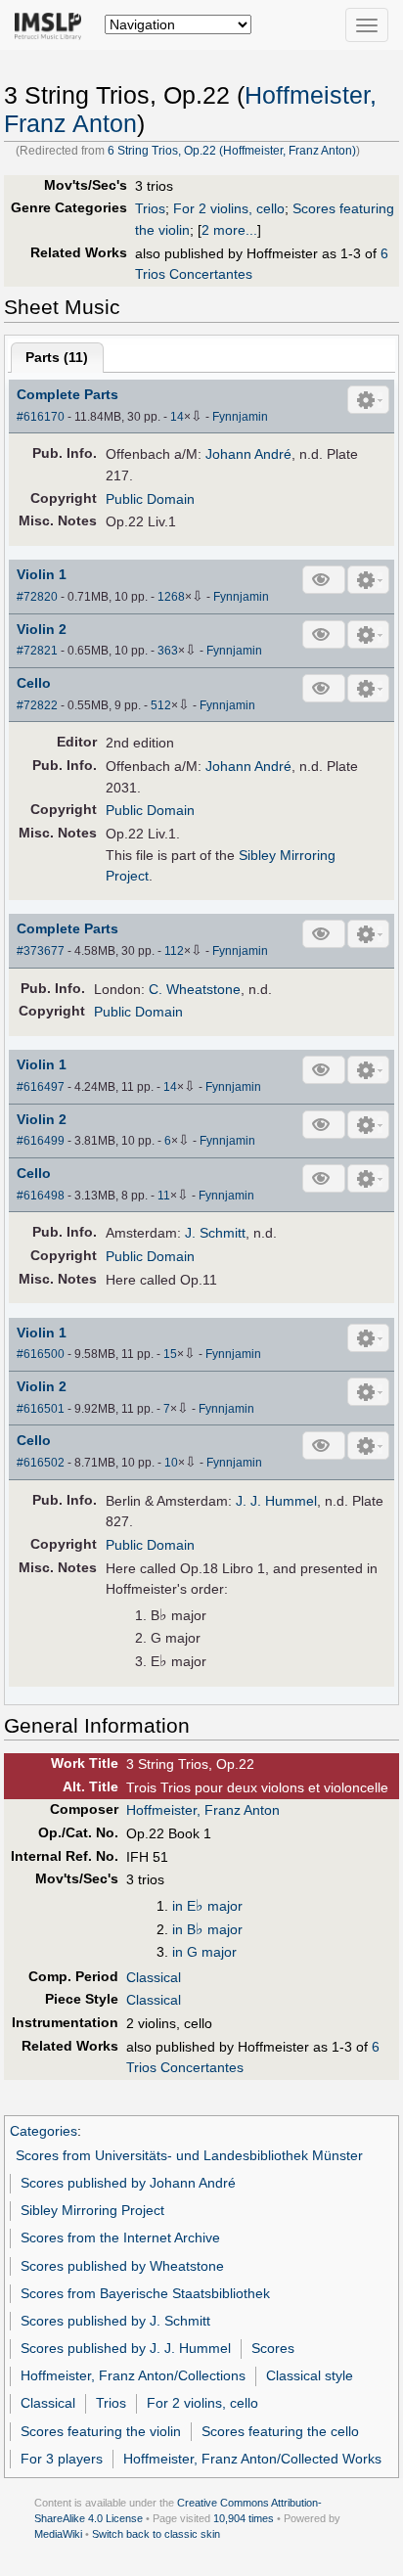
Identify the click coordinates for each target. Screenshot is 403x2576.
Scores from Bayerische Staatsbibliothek (145, 2293)
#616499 (41, 1141)
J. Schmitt (215, 1233)
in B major (207, 1929)
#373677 (41, 951)
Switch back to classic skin (156, 2534)
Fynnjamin (240, 417)
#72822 (37, 705)
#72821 (37, 651)
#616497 (41, 1087)
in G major (204, 1952)
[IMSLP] (52, 24)
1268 (171, 597)
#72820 (37, 597)
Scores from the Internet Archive (120, 2237)
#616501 (41, 1409)
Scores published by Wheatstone (122, 2266)
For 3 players (62, 2459)
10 (171, 1463)
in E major (207, 1906)
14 (177, 417)
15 (170, 1354)
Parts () (57, 357)
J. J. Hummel (276, 1501)
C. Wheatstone (195, 989)
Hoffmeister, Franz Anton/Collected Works (252, 2459)
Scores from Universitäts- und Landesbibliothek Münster (189, 2155)
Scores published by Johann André (128, 2183)
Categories (44, 2131)
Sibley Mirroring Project (92, 2210)
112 (174, 951)
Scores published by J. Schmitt (115, 2321)
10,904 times (244, 2518)
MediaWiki (58, 2534)
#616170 (41, 417)
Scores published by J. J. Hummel (126, 2348)
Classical (154, 1977)
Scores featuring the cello (280, 2431)
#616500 (41, 1354)
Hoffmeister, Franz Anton (203, 1810)
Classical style (310, 2375)
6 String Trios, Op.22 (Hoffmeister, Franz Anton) (232, 151)
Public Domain (150, 499)
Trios (150, 208)
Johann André (248, 454)
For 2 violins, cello (229, 208)
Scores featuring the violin (101, 2431)
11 (164, 1196)
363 (168, 651)
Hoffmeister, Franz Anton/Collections (133, 2375)
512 (161, 705)
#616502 (41, 1463)
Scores (273, 2348)
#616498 (41, 1196)
